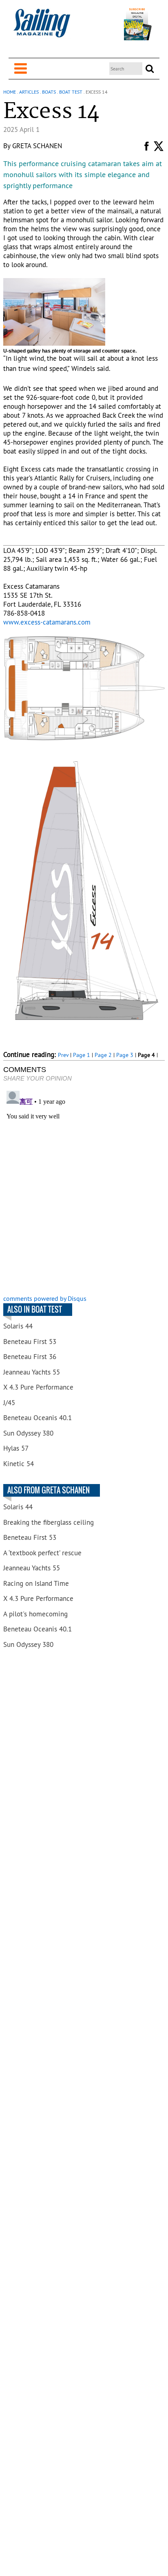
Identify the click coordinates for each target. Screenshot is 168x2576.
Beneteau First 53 (30, 1342)
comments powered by (45, 1298)
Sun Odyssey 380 (28, 1433)
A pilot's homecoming (35, 1614)
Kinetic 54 (19, 1464)
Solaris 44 (18, 1326)
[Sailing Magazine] (42, 27)
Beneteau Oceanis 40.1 (38, 1418)
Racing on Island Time (36, 1583)
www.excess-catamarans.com (47, 622)
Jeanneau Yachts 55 (32, 1372)
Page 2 (103, 1055)
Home (10, 92)
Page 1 (82, 1055)
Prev (63, 1055)
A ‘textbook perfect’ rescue (42, 1553)
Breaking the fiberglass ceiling (49, 1522)
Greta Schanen (37, 146)
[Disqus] (84, 1189)
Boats (49, 92)
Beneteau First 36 (30, 1357)
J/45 (9, 1403)
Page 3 (125, 1055)
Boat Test (71, 92)
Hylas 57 (16, 1448)
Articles (29, 92)
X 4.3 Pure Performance (38, 1387)
